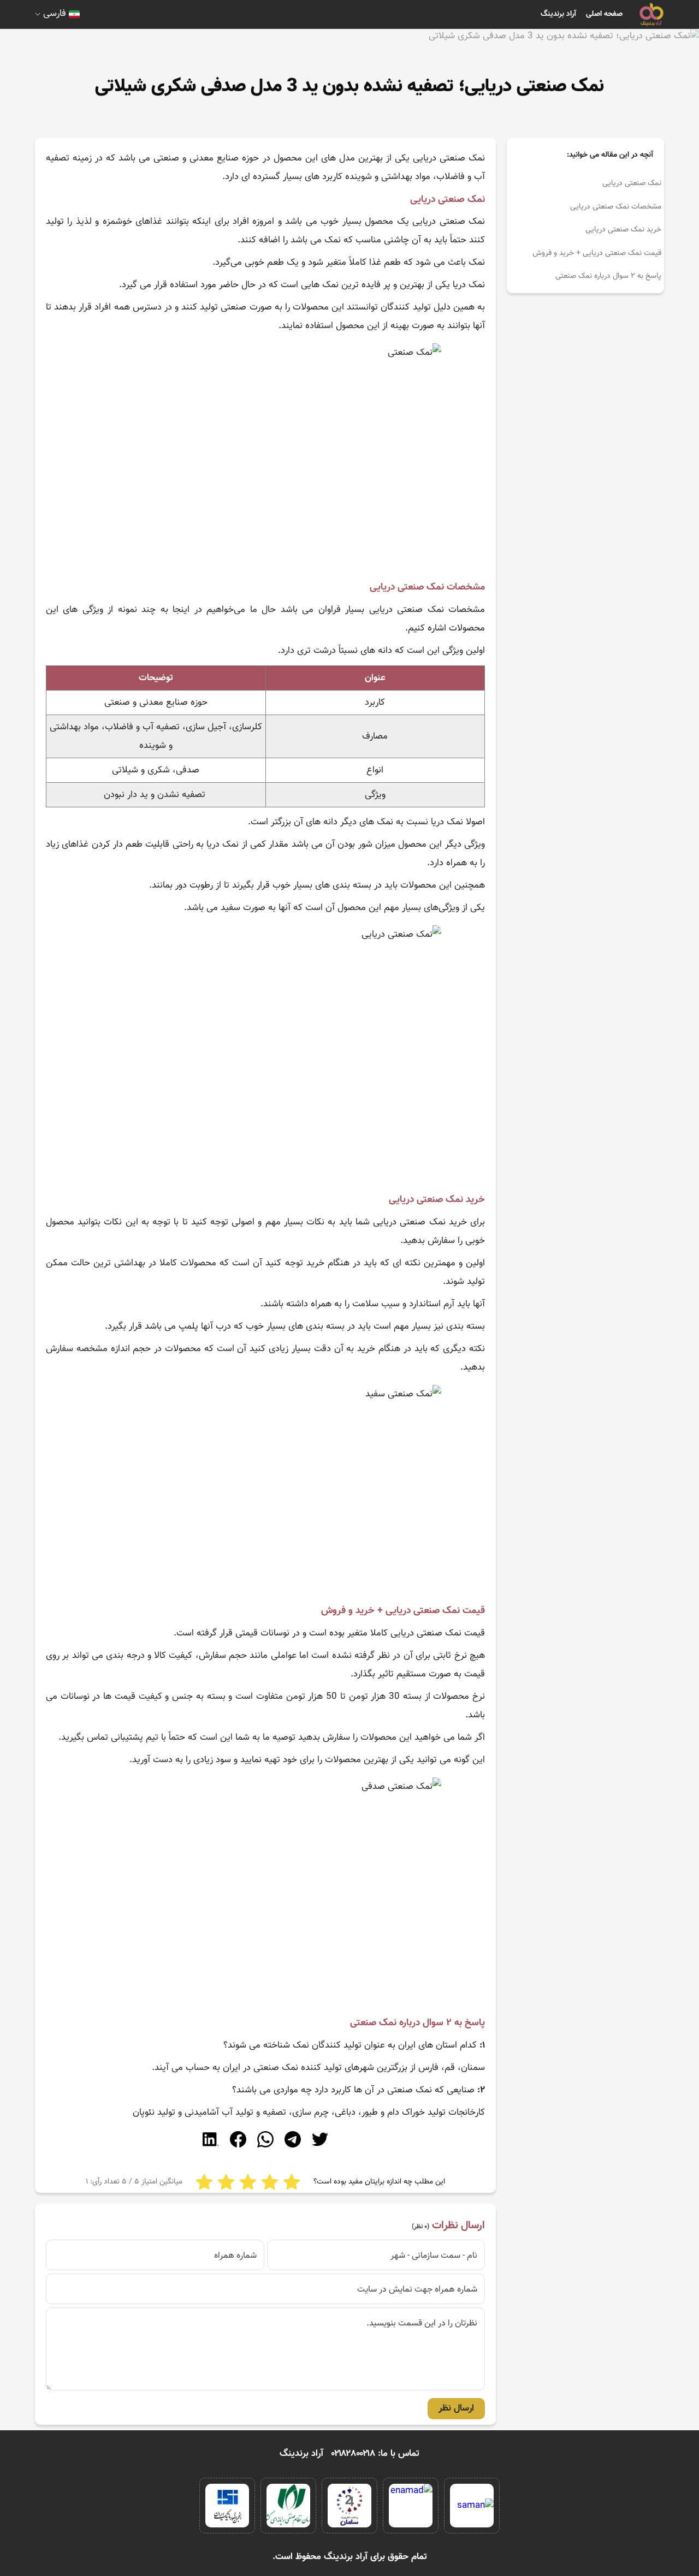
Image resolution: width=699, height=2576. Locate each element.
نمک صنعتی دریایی (632, 183)
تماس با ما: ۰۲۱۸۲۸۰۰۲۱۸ (375, 2454)
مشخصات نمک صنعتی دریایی (616, 207)
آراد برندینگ (558, 14)
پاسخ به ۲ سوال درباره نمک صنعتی (608, 276)
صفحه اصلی (604, 14)
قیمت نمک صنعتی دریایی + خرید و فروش (597, 253)
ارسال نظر (456, 2408)
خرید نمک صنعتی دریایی (623, 230)
